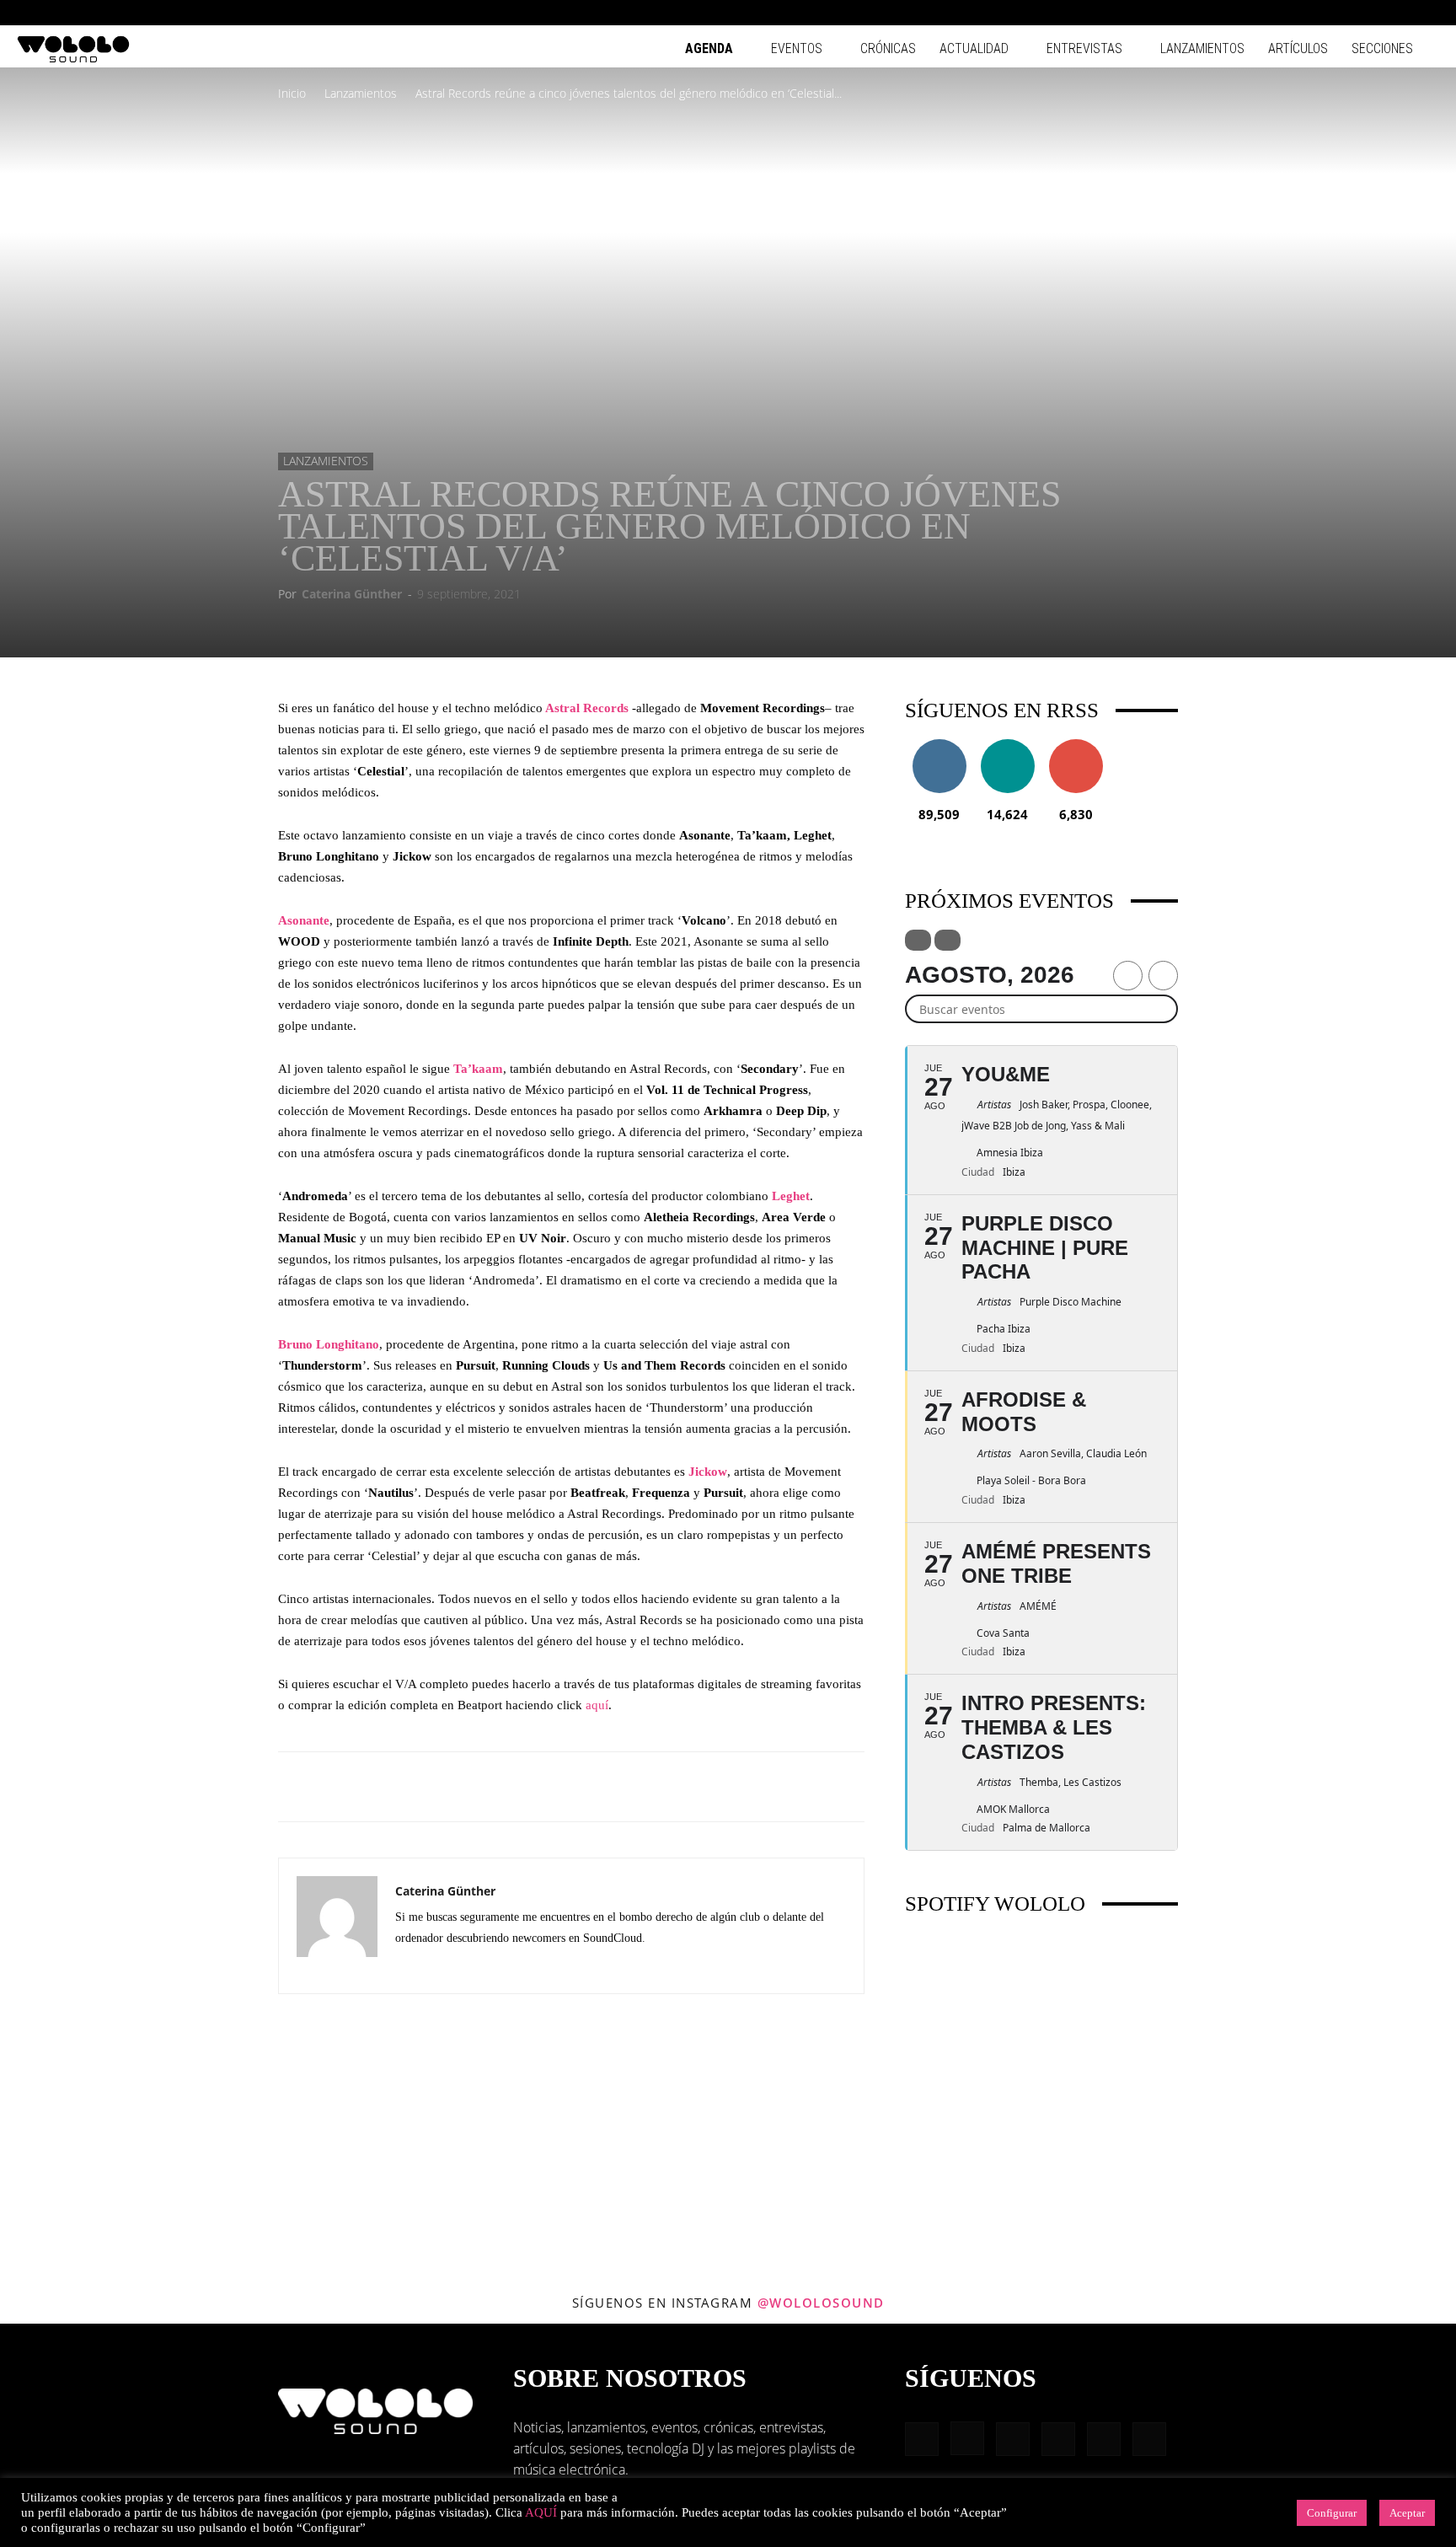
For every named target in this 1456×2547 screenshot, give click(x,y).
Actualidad (974, 48)
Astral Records (586, 708)
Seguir (939, 745)
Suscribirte (1076, 745)
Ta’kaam (478, 1069)
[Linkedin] (1343, 13)
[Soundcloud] (439, 1969)
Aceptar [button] (1407, 2513)
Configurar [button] (1332, 2513)
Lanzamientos (1202, 48)
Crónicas (888, 48)
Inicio (292, 93)
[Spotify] (1371, 13)
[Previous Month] (1128, 976)
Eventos (797, 48)
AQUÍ (541, 2512)
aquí (597, 1705)
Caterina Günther (352, 594)
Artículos (1298, 48)
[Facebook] (1287, 13)
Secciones (1382, 48)
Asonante (304, 920)
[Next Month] (1163, 976)
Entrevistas (1084, 48)
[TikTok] (1399, 13)
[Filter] (918, 940)
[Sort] (947, 940)
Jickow (708, 1472)
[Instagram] (1315, 13)
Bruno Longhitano (329, 1344)
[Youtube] (1427, 13)
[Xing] (470, 1969)
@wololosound (821, 2303)
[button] (1262, 12)
